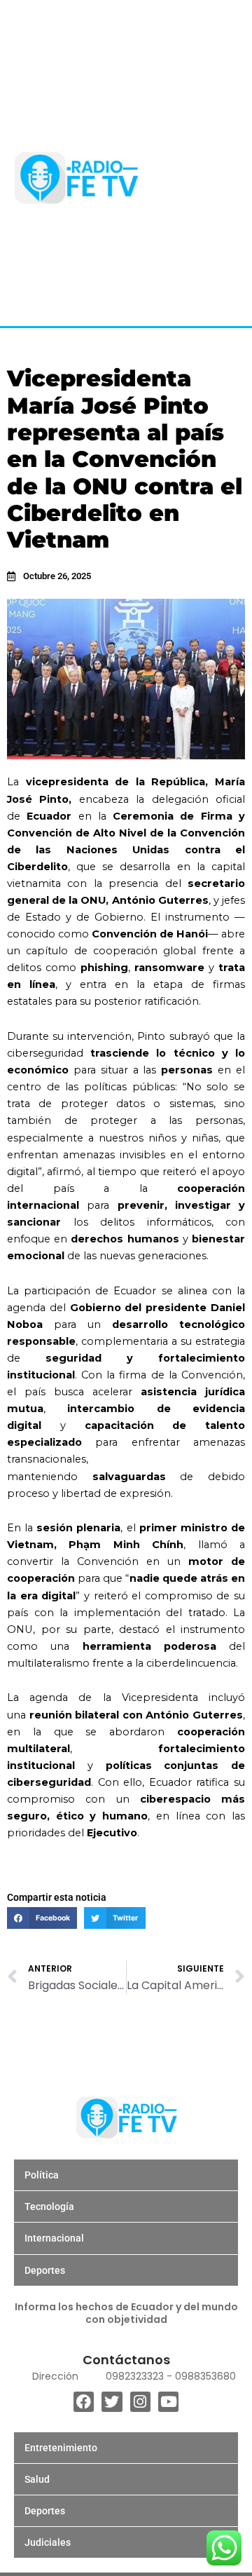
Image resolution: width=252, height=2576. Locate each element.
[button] (42, 1918)
